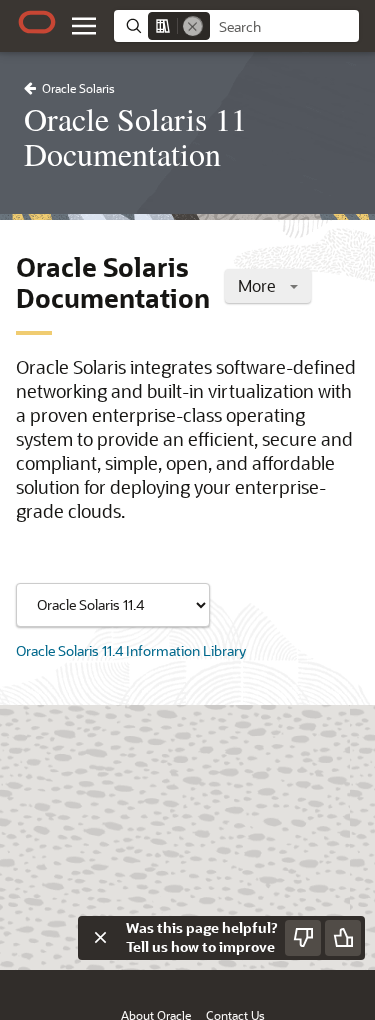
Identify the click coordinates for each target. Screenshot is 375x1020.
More (259, 285)
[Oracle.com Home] (37, 22)
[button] (84, 26)
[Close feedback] (100, 938)
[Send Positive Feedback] (343, 938)
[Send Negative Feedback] (303, 938)
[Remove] (193, 26)
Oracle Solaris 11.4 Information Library (131, 650)
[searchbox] (284, 27)
